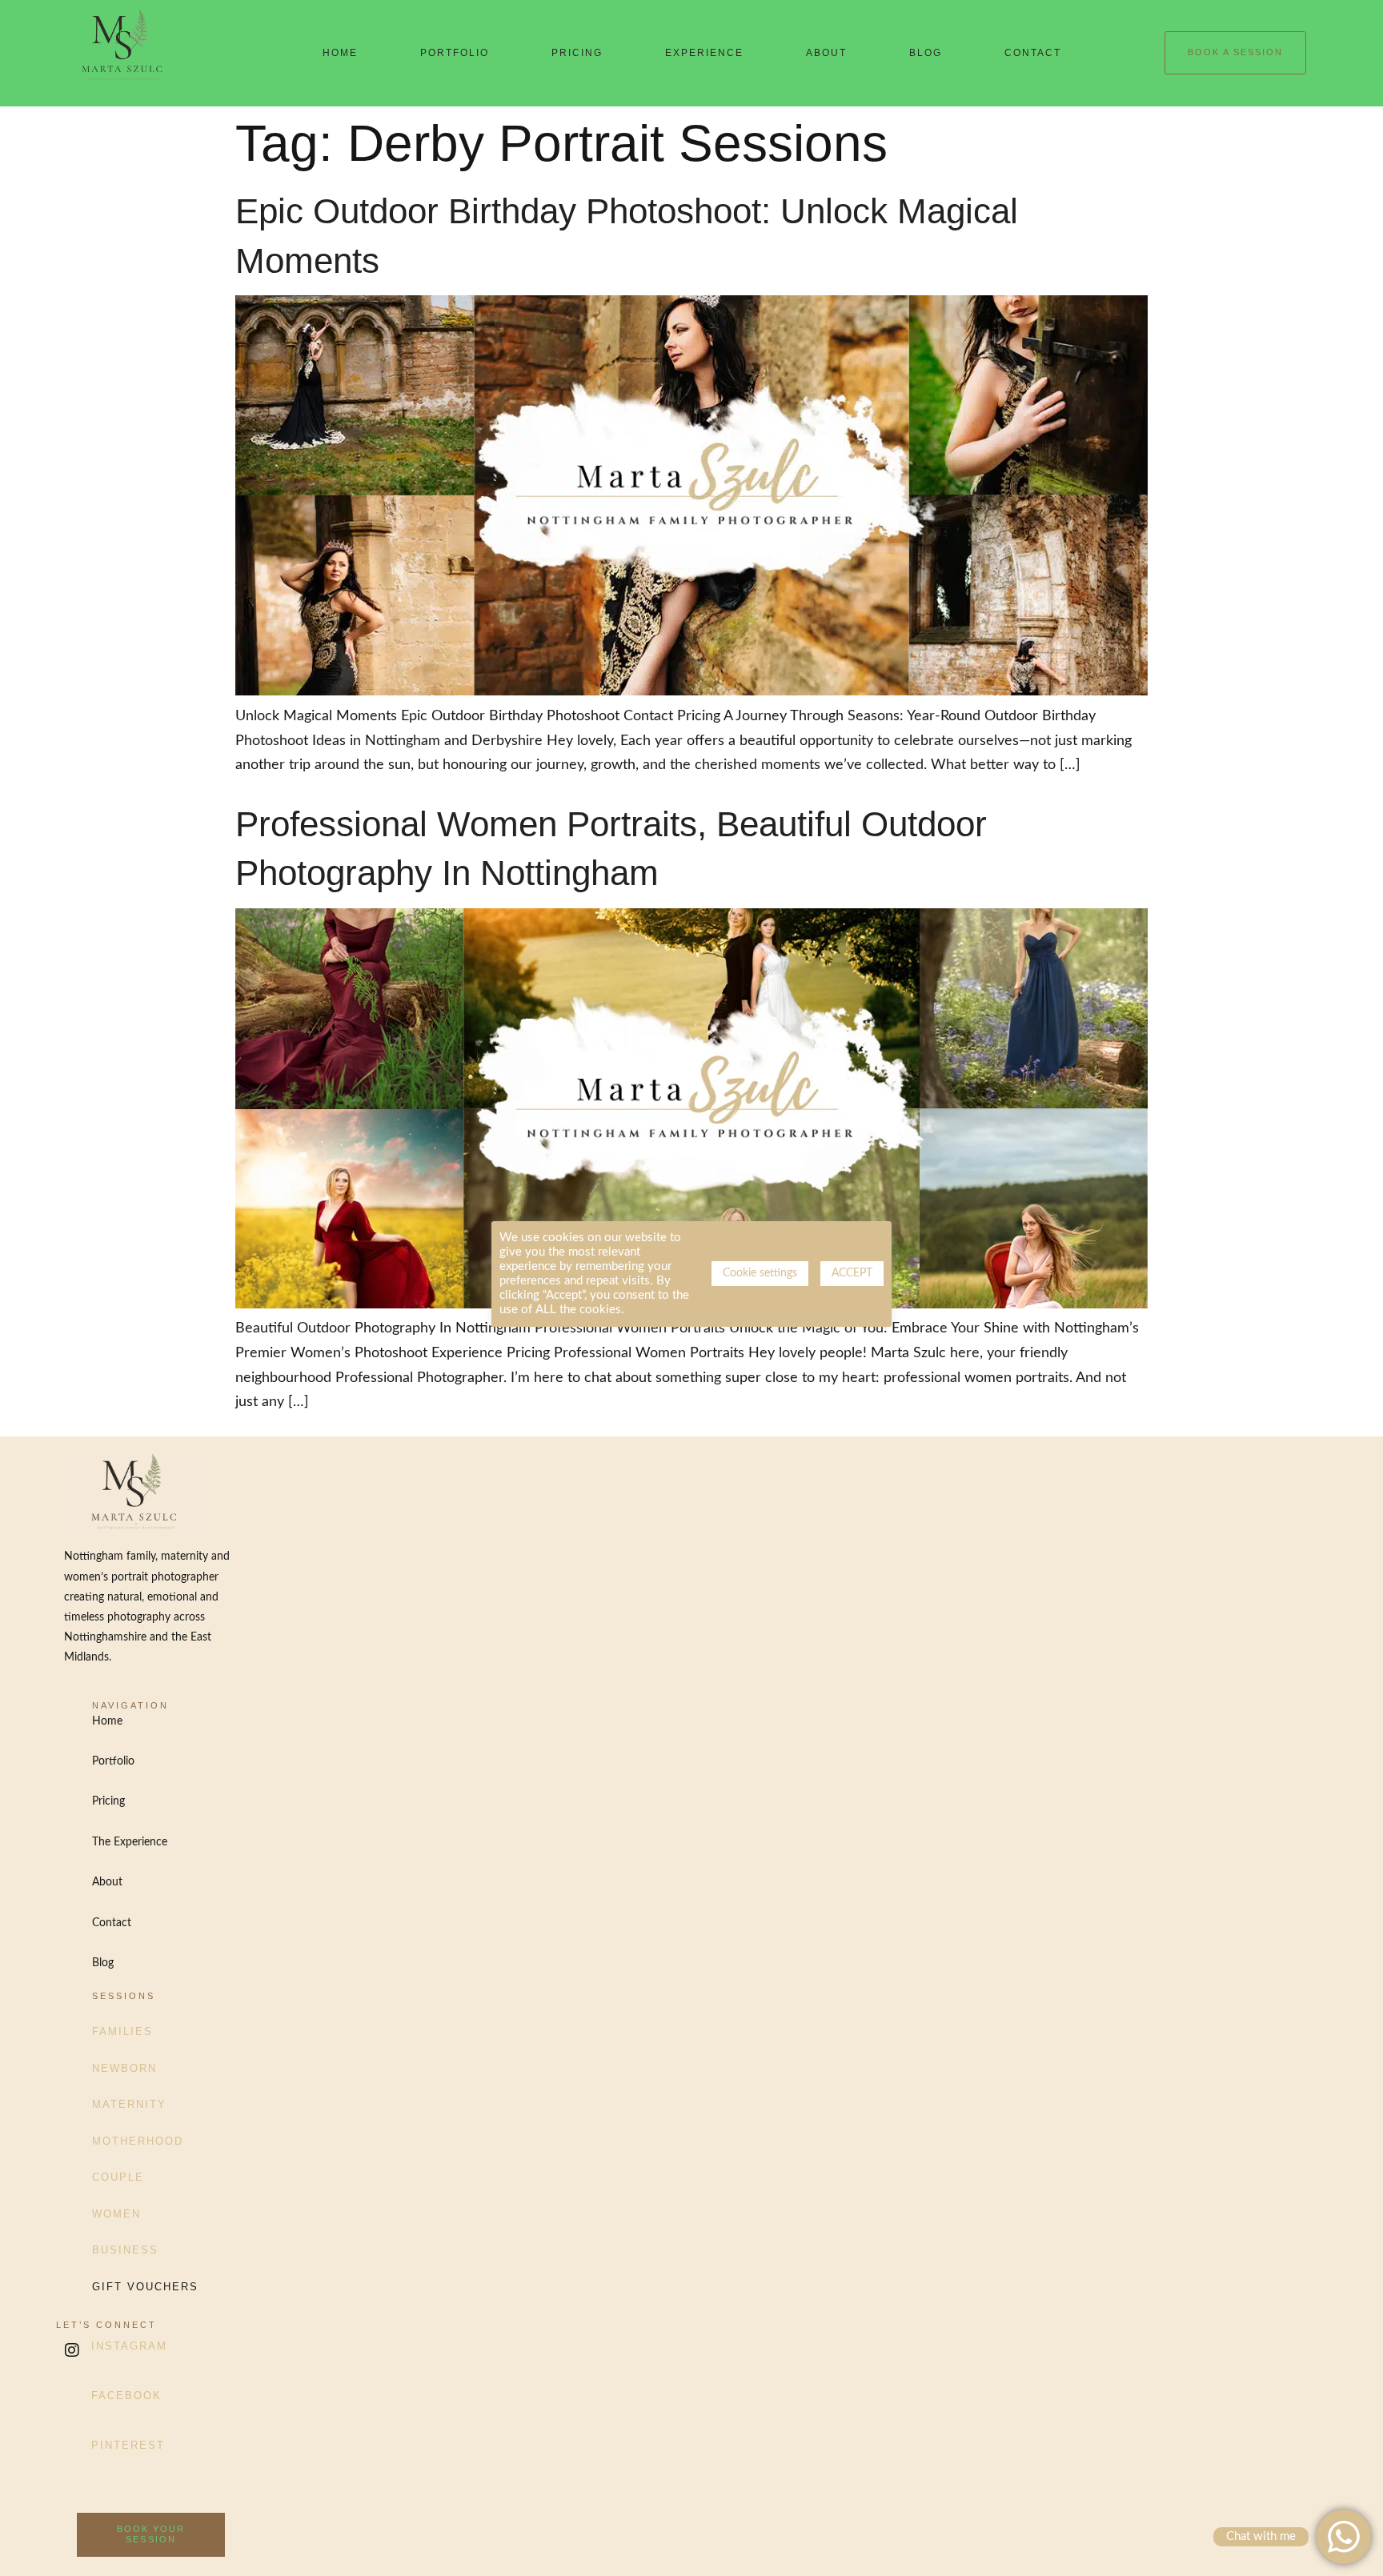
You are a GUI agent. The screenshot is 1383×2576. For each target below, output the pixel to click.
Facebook (126, 2396)
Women (116, 2214)
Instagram (129, 2346)
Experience (704, 53)
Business (125, 2250)
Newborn (124, 2068)
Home (340, 53)
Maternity (129, 2104)
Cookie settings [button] (760, 1273)
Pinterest (128, 2445)
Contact (1033, 53)
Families (122, 2031)
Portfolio (455, 53)
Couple (118, 2177)
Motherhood (138, 2141)
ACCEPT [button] (852, 1273)
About (826, 53)
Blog (926, 53)
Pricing (577, 53)
